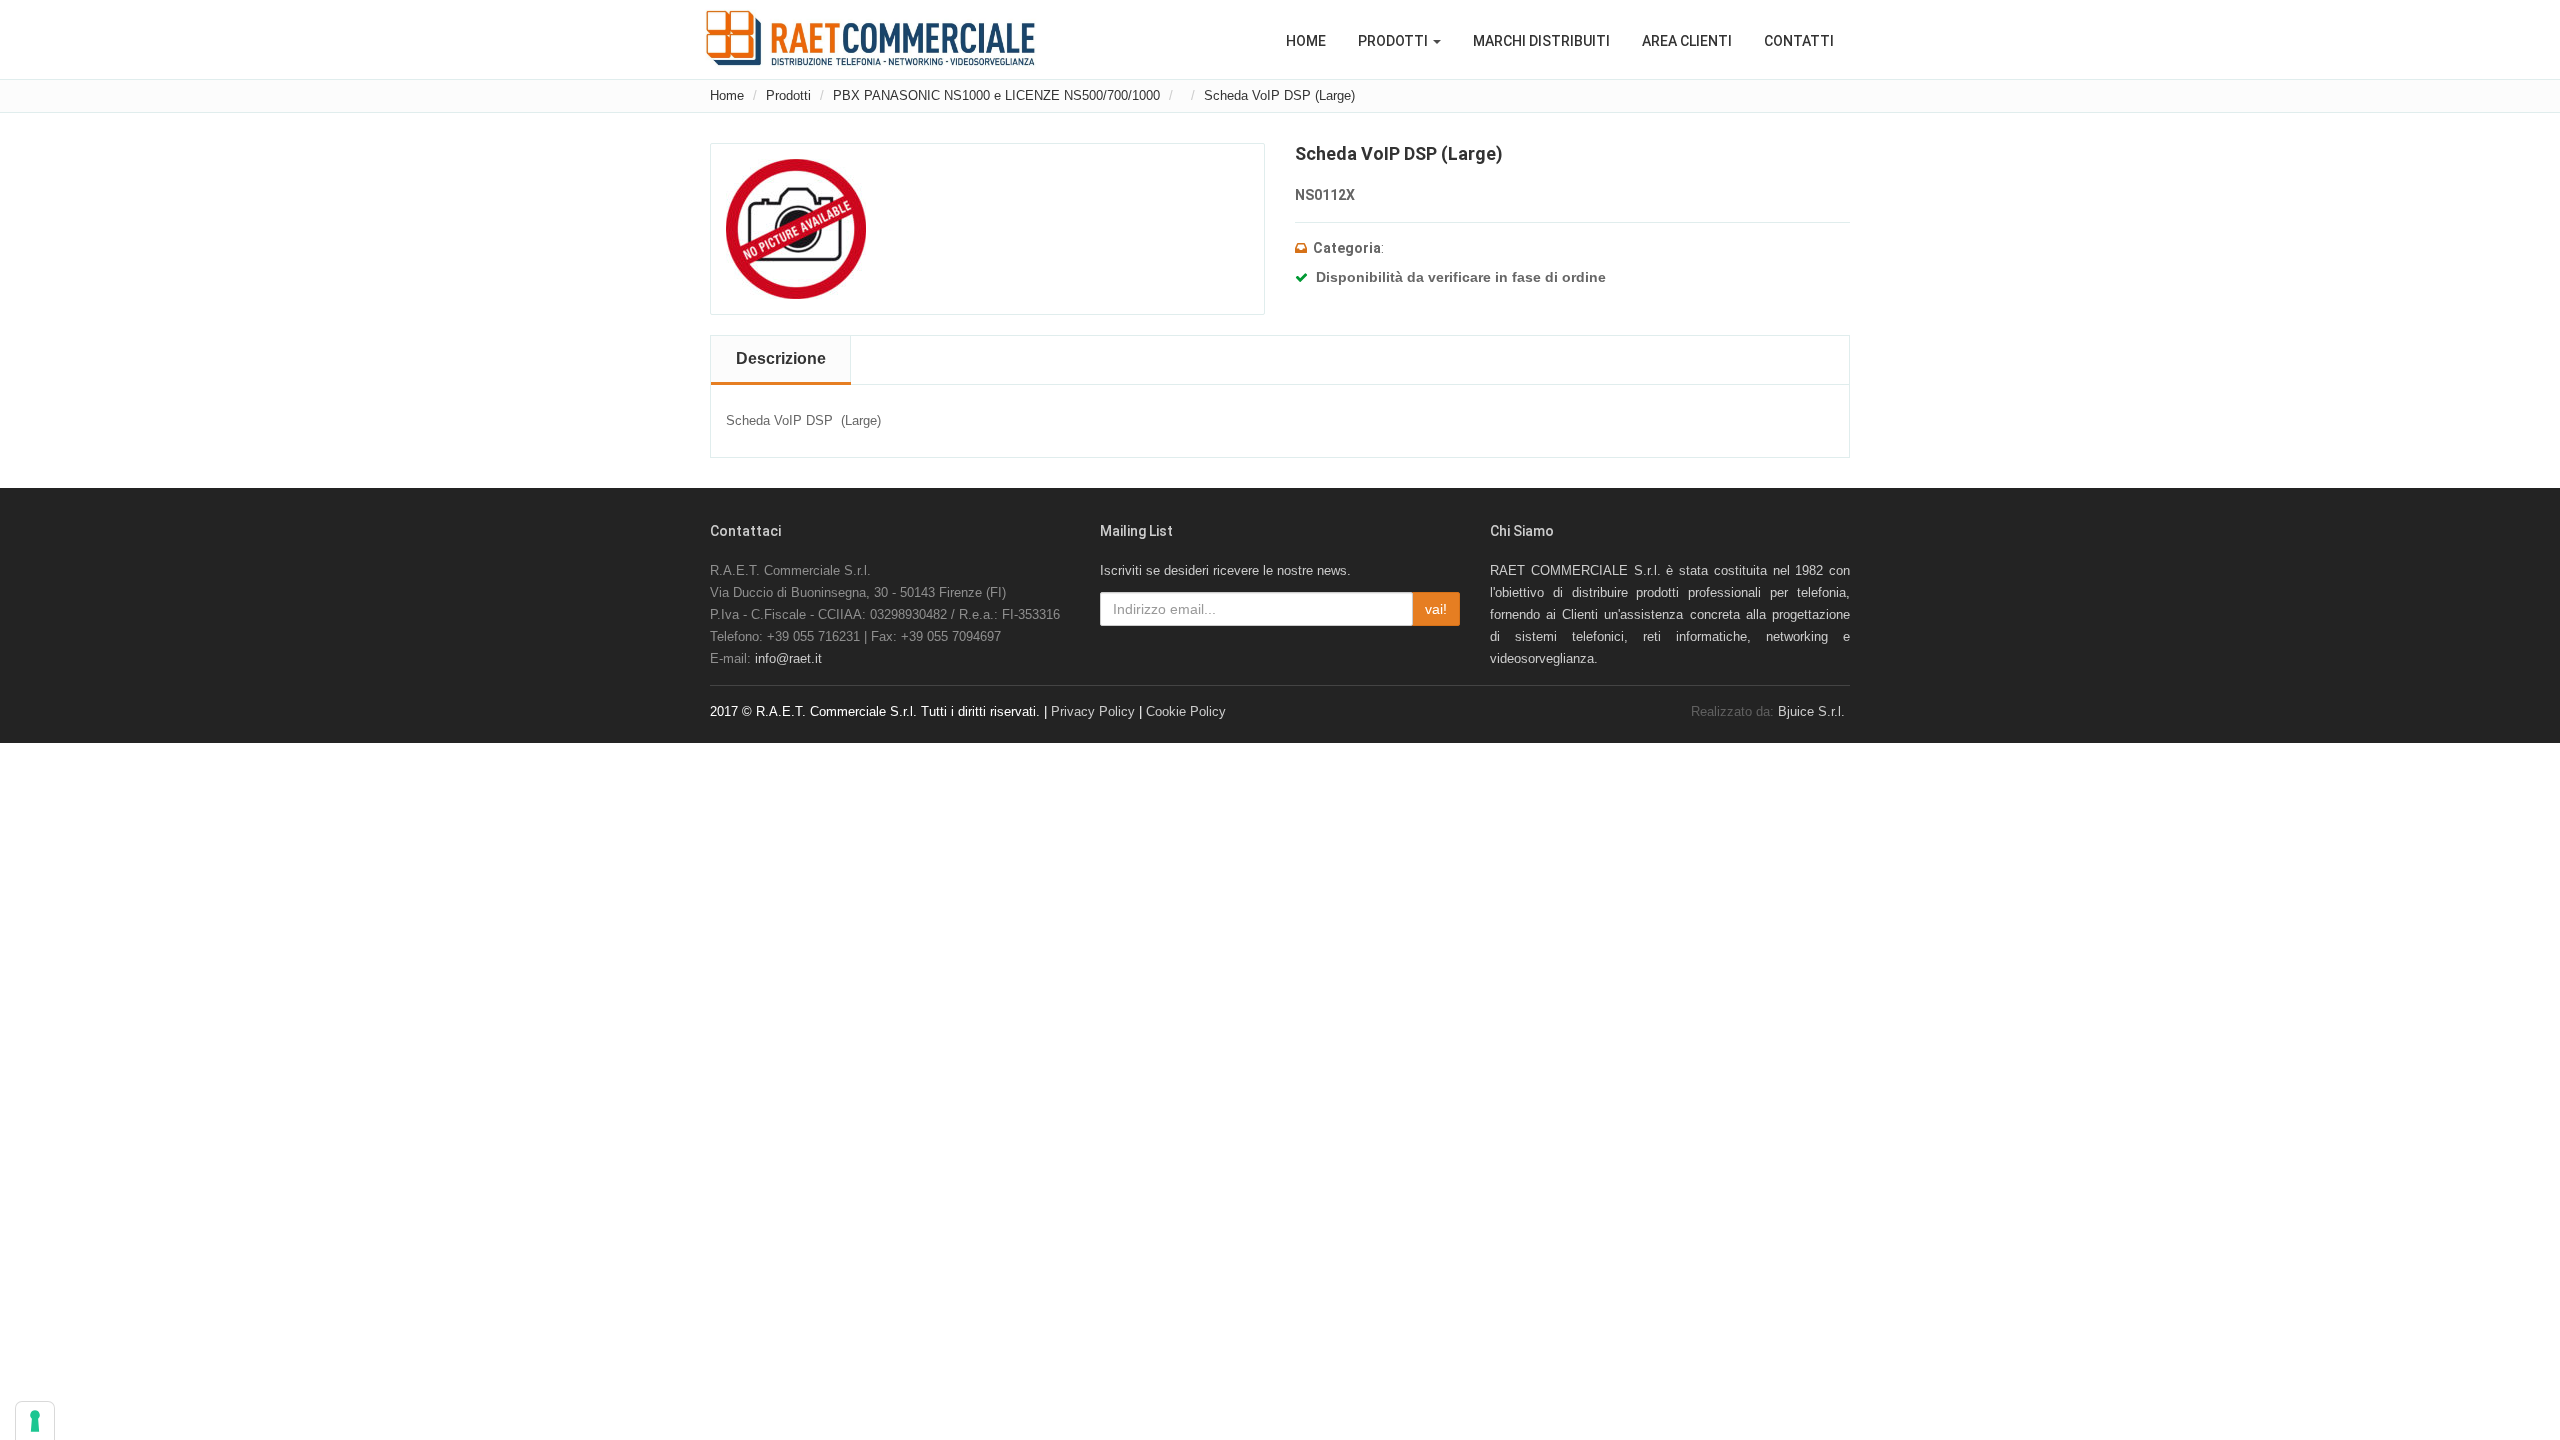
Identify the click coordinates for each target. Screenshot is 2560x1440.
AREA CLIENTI (1687, 41)
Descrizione (781, 358)
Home (727, 95)
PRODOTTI (1394, 41)
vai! (1436, 609)
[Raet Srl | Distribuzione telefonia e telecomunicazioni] (870, 38)
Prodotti (788, 95)
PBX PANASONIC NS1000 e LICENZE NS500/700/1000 (996, 95)
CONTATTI (1799, 41)
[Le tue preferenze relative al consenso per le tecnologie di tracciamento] (35, 1421)
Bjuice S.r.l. (1811, 711)
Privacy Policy (1093, 711)
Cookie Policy (1186, 711)
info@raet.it (788, 658)
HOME (1306, 41)
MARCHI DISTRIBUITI (1541, 41)
